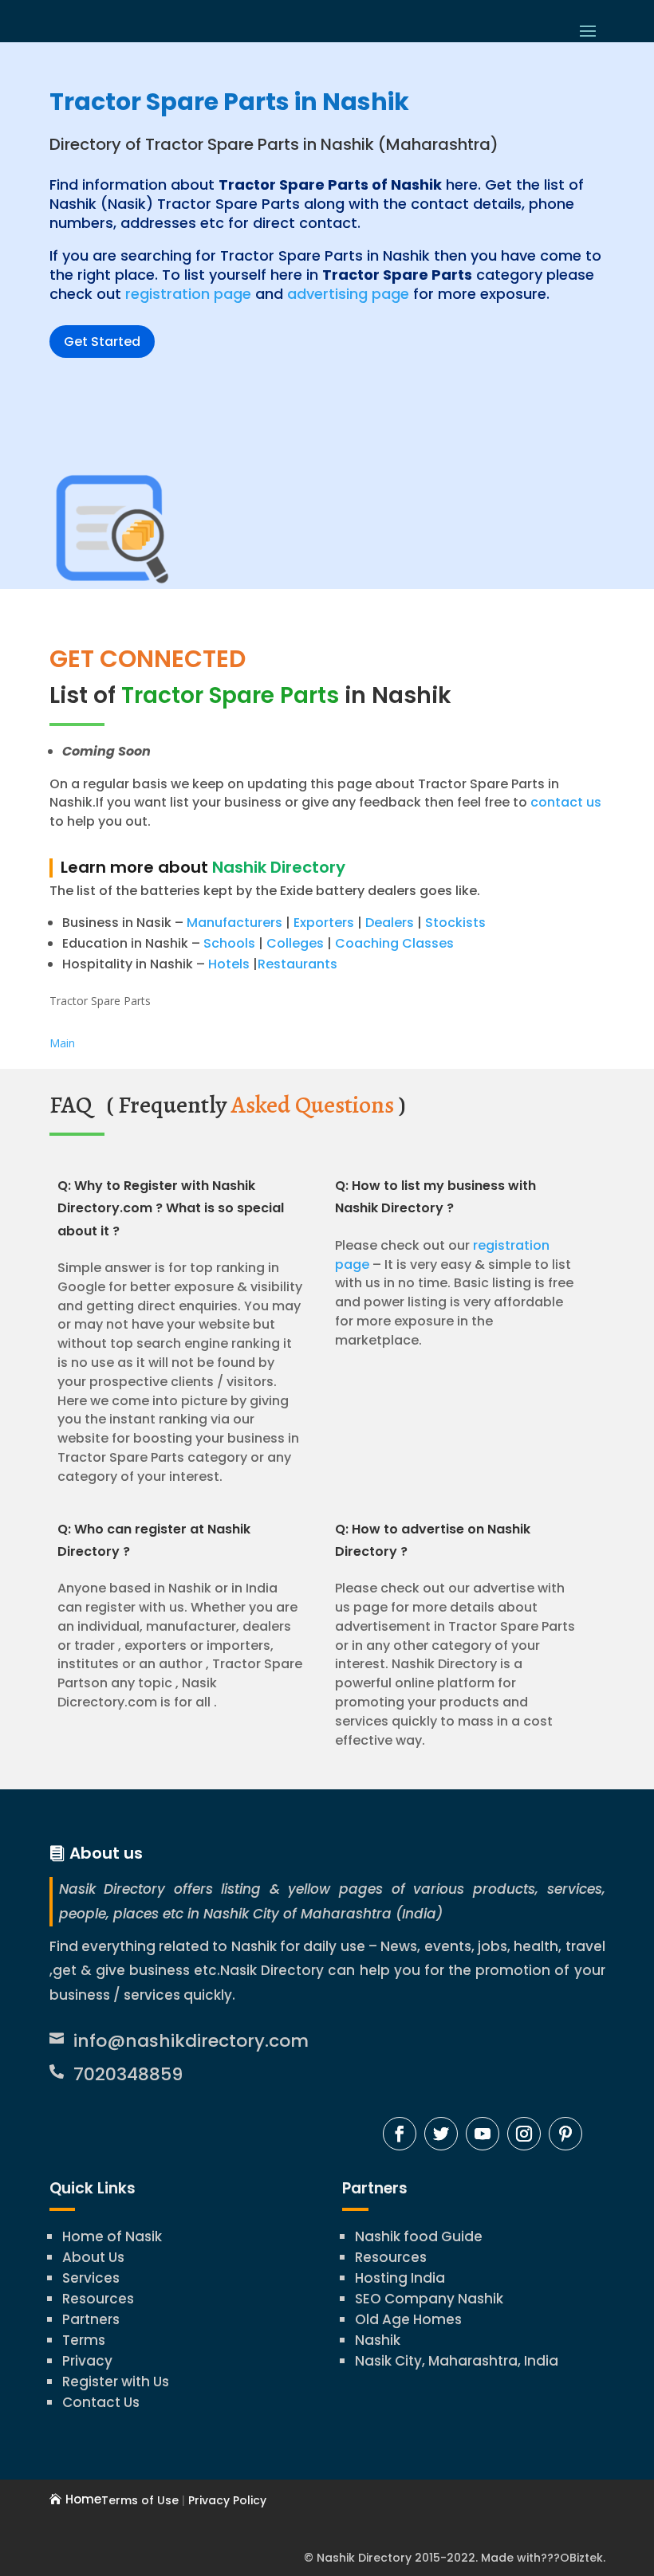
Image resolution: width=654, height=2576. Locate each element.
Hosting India (400, 2278)
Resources (98, 2299)
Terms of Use (140, 2500)
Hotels (229, 964)
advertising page (348, 294)
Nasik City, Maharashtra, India (457, 2361)
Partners (91, 2319)
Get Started (102, 342)
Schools (229, 943)
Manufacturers (234, 923)
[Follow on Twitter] (441, 2134)
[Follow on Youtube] (483, 2134)
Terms (84, 2340)
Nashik (378, 2340)
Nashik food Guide (419, 2236)
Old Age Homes (408, 2319)
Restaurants (297, 964)
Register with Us (116, 2382)
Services (91, 2278)
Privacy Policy (227, 2500)
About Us (93, 2257)
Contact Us (101, 2402)
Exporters (324, 923)
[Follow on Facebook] (400, 2134)
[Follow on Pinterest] (565, 2134)
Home (83, 2499)
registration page (188, 294)
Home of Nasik (112, 2236)
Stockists (455, 923)
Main (62, 1043)
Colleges (295, 943)
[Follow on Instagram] (524, 2134)
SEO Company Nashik (429, 2299)
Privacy (87, 2361)
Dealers (390, 923)
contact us (564, 802)
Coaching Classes (394, 943)
